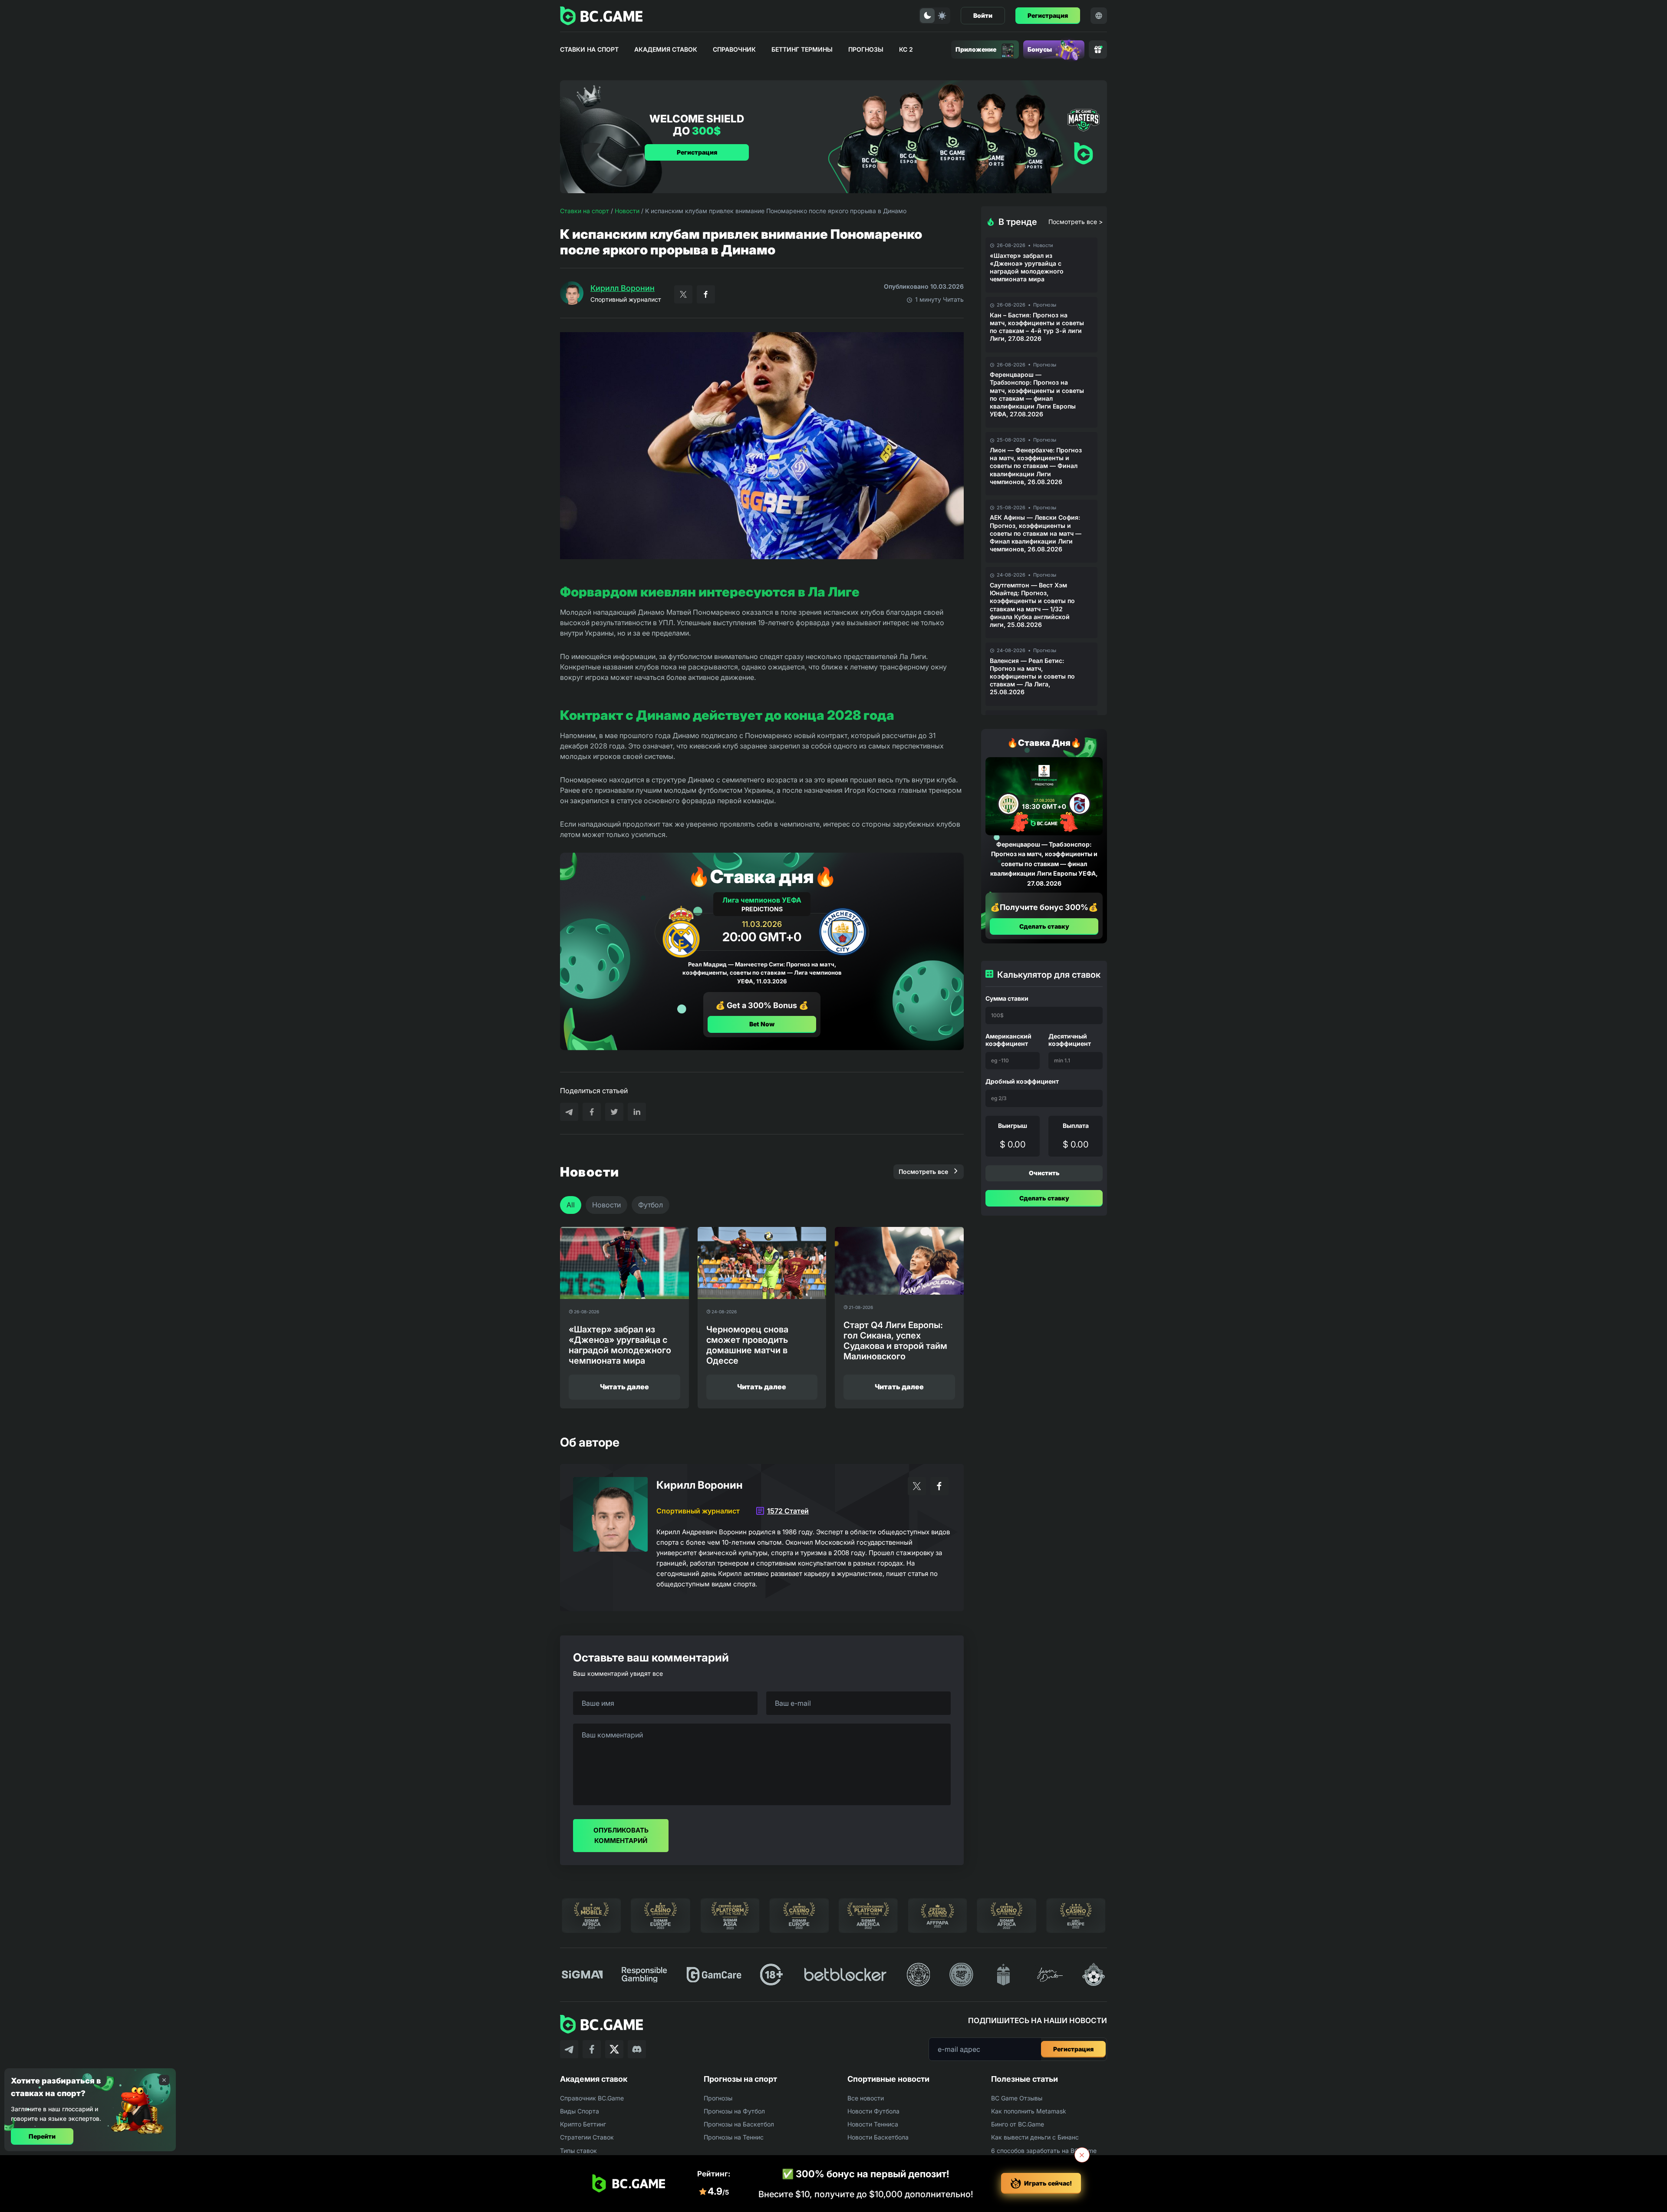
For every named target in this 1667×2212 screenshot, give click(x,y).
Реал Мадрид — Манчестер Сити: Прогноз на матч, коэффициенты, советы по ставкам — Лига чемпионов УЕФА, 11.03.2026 (762, 973)
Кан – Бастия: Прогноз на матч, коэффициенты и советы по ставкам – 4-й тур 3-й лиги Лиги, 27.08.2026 (1037, 327)
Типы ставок (578, 2151)
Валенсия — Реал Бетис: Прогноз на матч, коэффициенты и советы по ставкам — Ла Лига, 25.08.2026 (1032, 676)
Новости (627, 211)
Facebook (706, 294)
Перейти (42, 2136)
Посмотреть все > (1076, 222)
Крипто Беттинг (583, 2124)
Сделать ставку (1044, 926)
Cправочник (734, 49)
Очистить (1044, 1173)
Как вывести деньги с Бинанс (1035, 2137)
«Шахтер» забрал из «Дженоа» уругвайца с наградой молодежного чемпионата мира (1027, 267)
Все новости (866, 2098)
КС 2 (906, 49)
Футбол (651, 1205)
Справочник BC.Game (592, 2098)
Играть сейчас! (1048, 2183)
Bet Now (762, 1024)
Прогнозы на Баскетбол (739, 2124)
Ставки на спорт (589, 49)
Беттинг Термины (802, 49)
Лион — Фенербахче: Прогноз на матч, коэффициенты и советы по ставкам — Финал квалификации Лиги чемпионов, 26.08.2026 (1036, 466)
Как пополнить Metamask (1029, 2111)
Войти (983, 15)
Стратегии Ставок (587, 2137)
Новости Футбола (873, 2111)
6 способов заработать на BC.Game (1044, 2151)
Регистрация (1048, 15)
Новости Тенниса (873, 2124)
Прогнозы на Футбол (734, 2111)
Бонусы (1040, 49)
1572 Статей (788, 1511)
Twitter (683, 294)
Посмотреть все (923, 1172)
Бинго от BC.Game (1018, 2124)
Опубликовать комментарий (621, 1835)
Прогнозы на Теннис (734, 2137)
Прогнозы (866, 49)
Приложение (976, 49)
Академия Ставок (666, 49)
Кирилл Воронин (623, 288)
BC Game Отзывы (1017, 2098)
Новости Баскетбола (878, 2137)
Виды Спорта (580, 2111)
